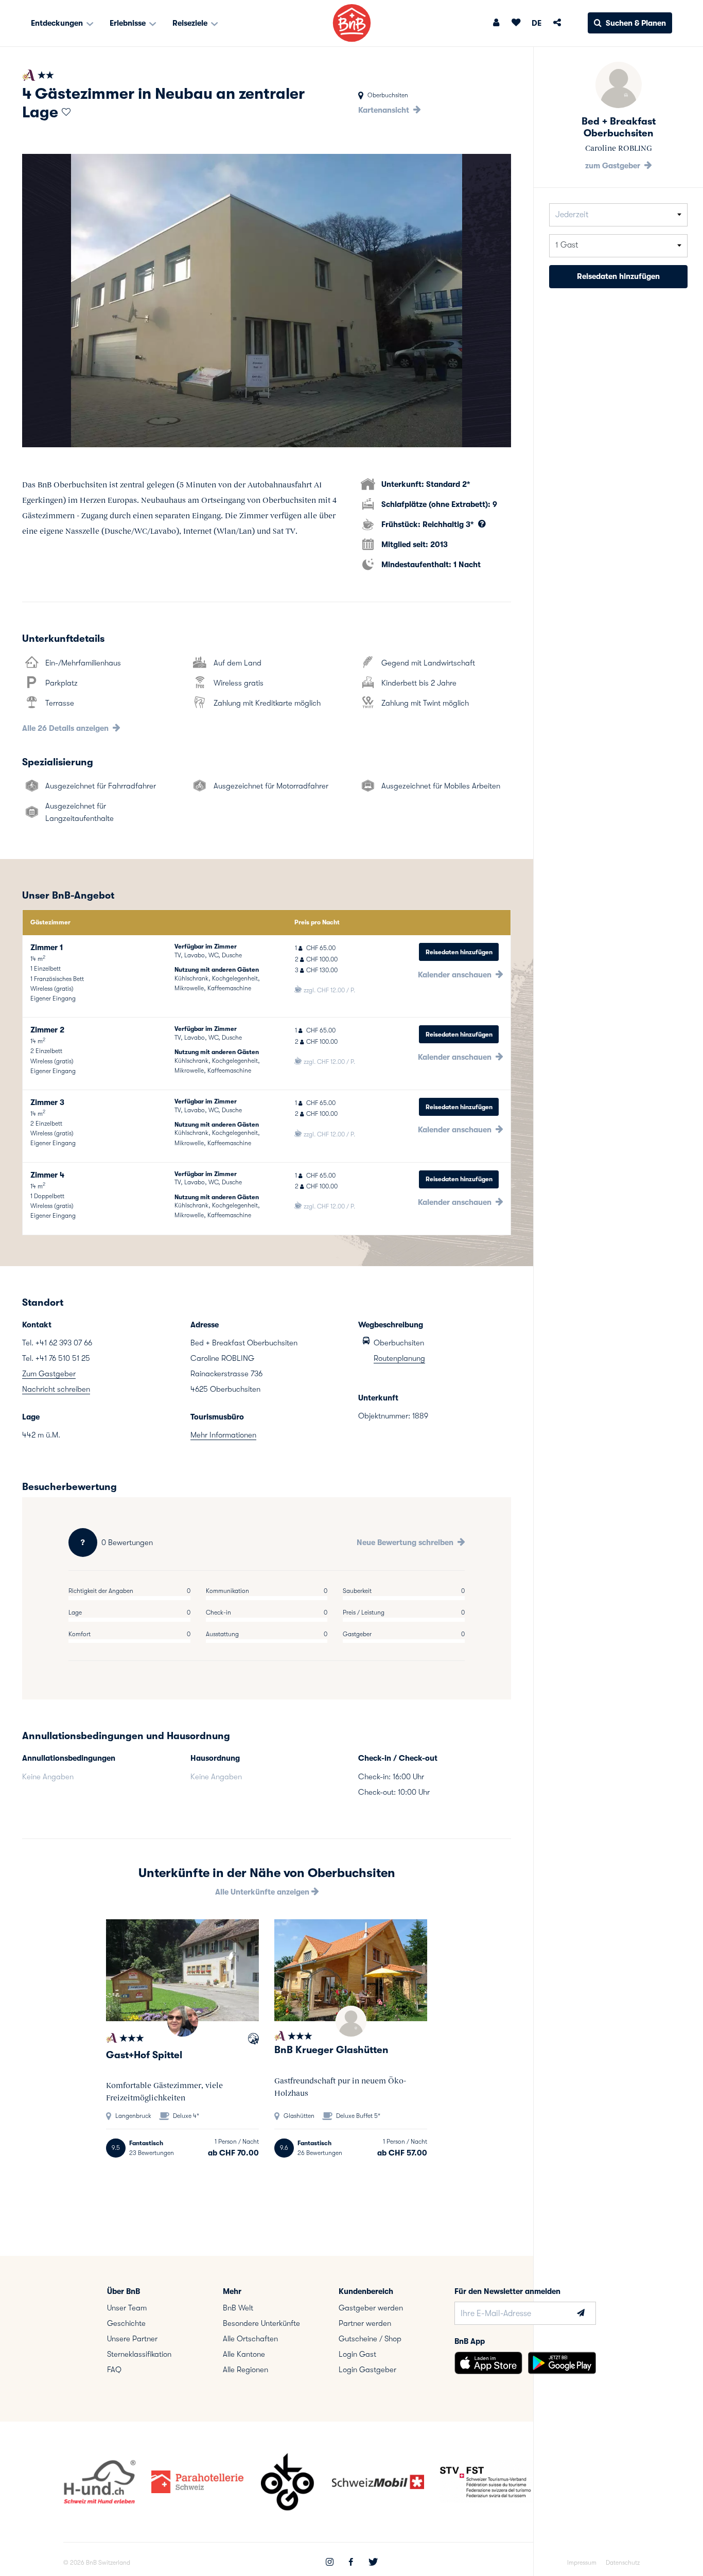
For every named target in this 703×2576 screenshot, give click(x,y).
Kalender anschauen (456, 975)
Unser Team (127, 2308)
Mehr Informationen (223, 1435)
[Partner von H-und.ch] (253, 2040)
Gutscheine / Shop (370, 2339)
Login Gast (357, 2354)
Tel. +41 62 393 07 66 (57, 1343)
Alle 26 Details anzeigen (66, 728)
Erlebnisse (129, 23)
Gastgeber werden (371, 2308)
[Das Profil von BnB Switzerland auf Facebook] (351, 2563)
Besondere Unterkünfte (261, 2323)
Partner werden (365, 2323)
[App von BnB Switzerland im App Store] (488, 2363)
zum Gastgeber (614, 166)
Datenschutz (623, 2563)
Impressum (582, 2563)
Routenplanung (399, 1358)
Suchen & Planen (636, 23)
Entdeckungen (58, 23)
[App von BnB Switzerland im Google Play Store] (562, 2363)
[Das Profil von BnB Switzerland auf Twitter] (373, 2563)
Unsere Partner (132, 2339)
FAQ (114, 2370)
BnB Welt (238, 2308)
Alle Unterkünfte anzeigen (263, 1892)
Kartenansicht (385, 110)
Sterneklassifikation (139, 2354)
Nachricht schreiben (56, 1389)
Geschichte (126, 2323)
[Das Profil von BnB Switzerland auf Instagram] (330, 2563)
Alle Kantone (244, 2354)
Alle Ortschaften (250, 2339)
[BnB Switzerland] (352, 23)
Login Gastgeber (367, 2370)
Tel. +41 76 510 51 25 (56, 1358)
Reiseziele (191, 23)
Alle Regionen (245, 2370)
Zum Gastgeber (49, 1374)
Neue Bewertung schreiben (406, 1543)
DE (537, 23)
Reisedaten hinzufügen (459, 952)
